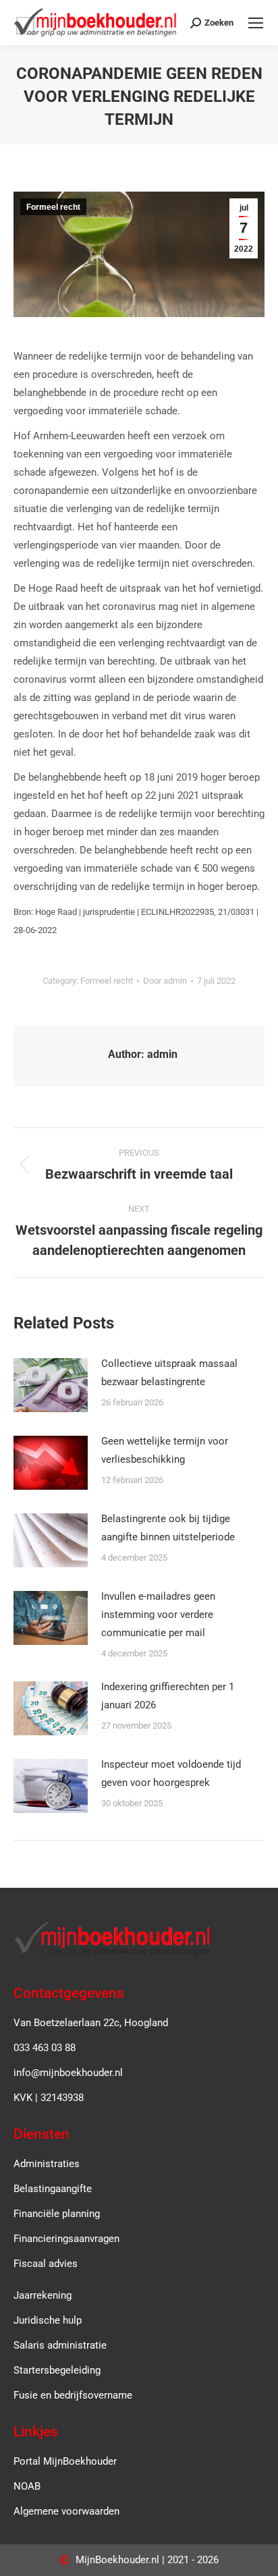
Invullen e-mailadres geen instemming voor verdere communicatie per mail (158, 1615)
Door (165, 981)
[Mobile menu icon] (256, 23)
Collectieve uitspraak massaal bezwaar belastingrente (169, 1373)
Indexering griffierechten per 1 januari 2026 (168, 1696)
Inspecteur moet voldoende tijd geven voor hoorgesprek (171, 1773)
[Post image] (51, 1385)
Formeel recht (53, 207)
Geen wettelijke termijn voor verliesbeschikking (165, 1450)
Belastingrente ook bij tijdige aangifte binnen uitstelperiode (168, 1528)
